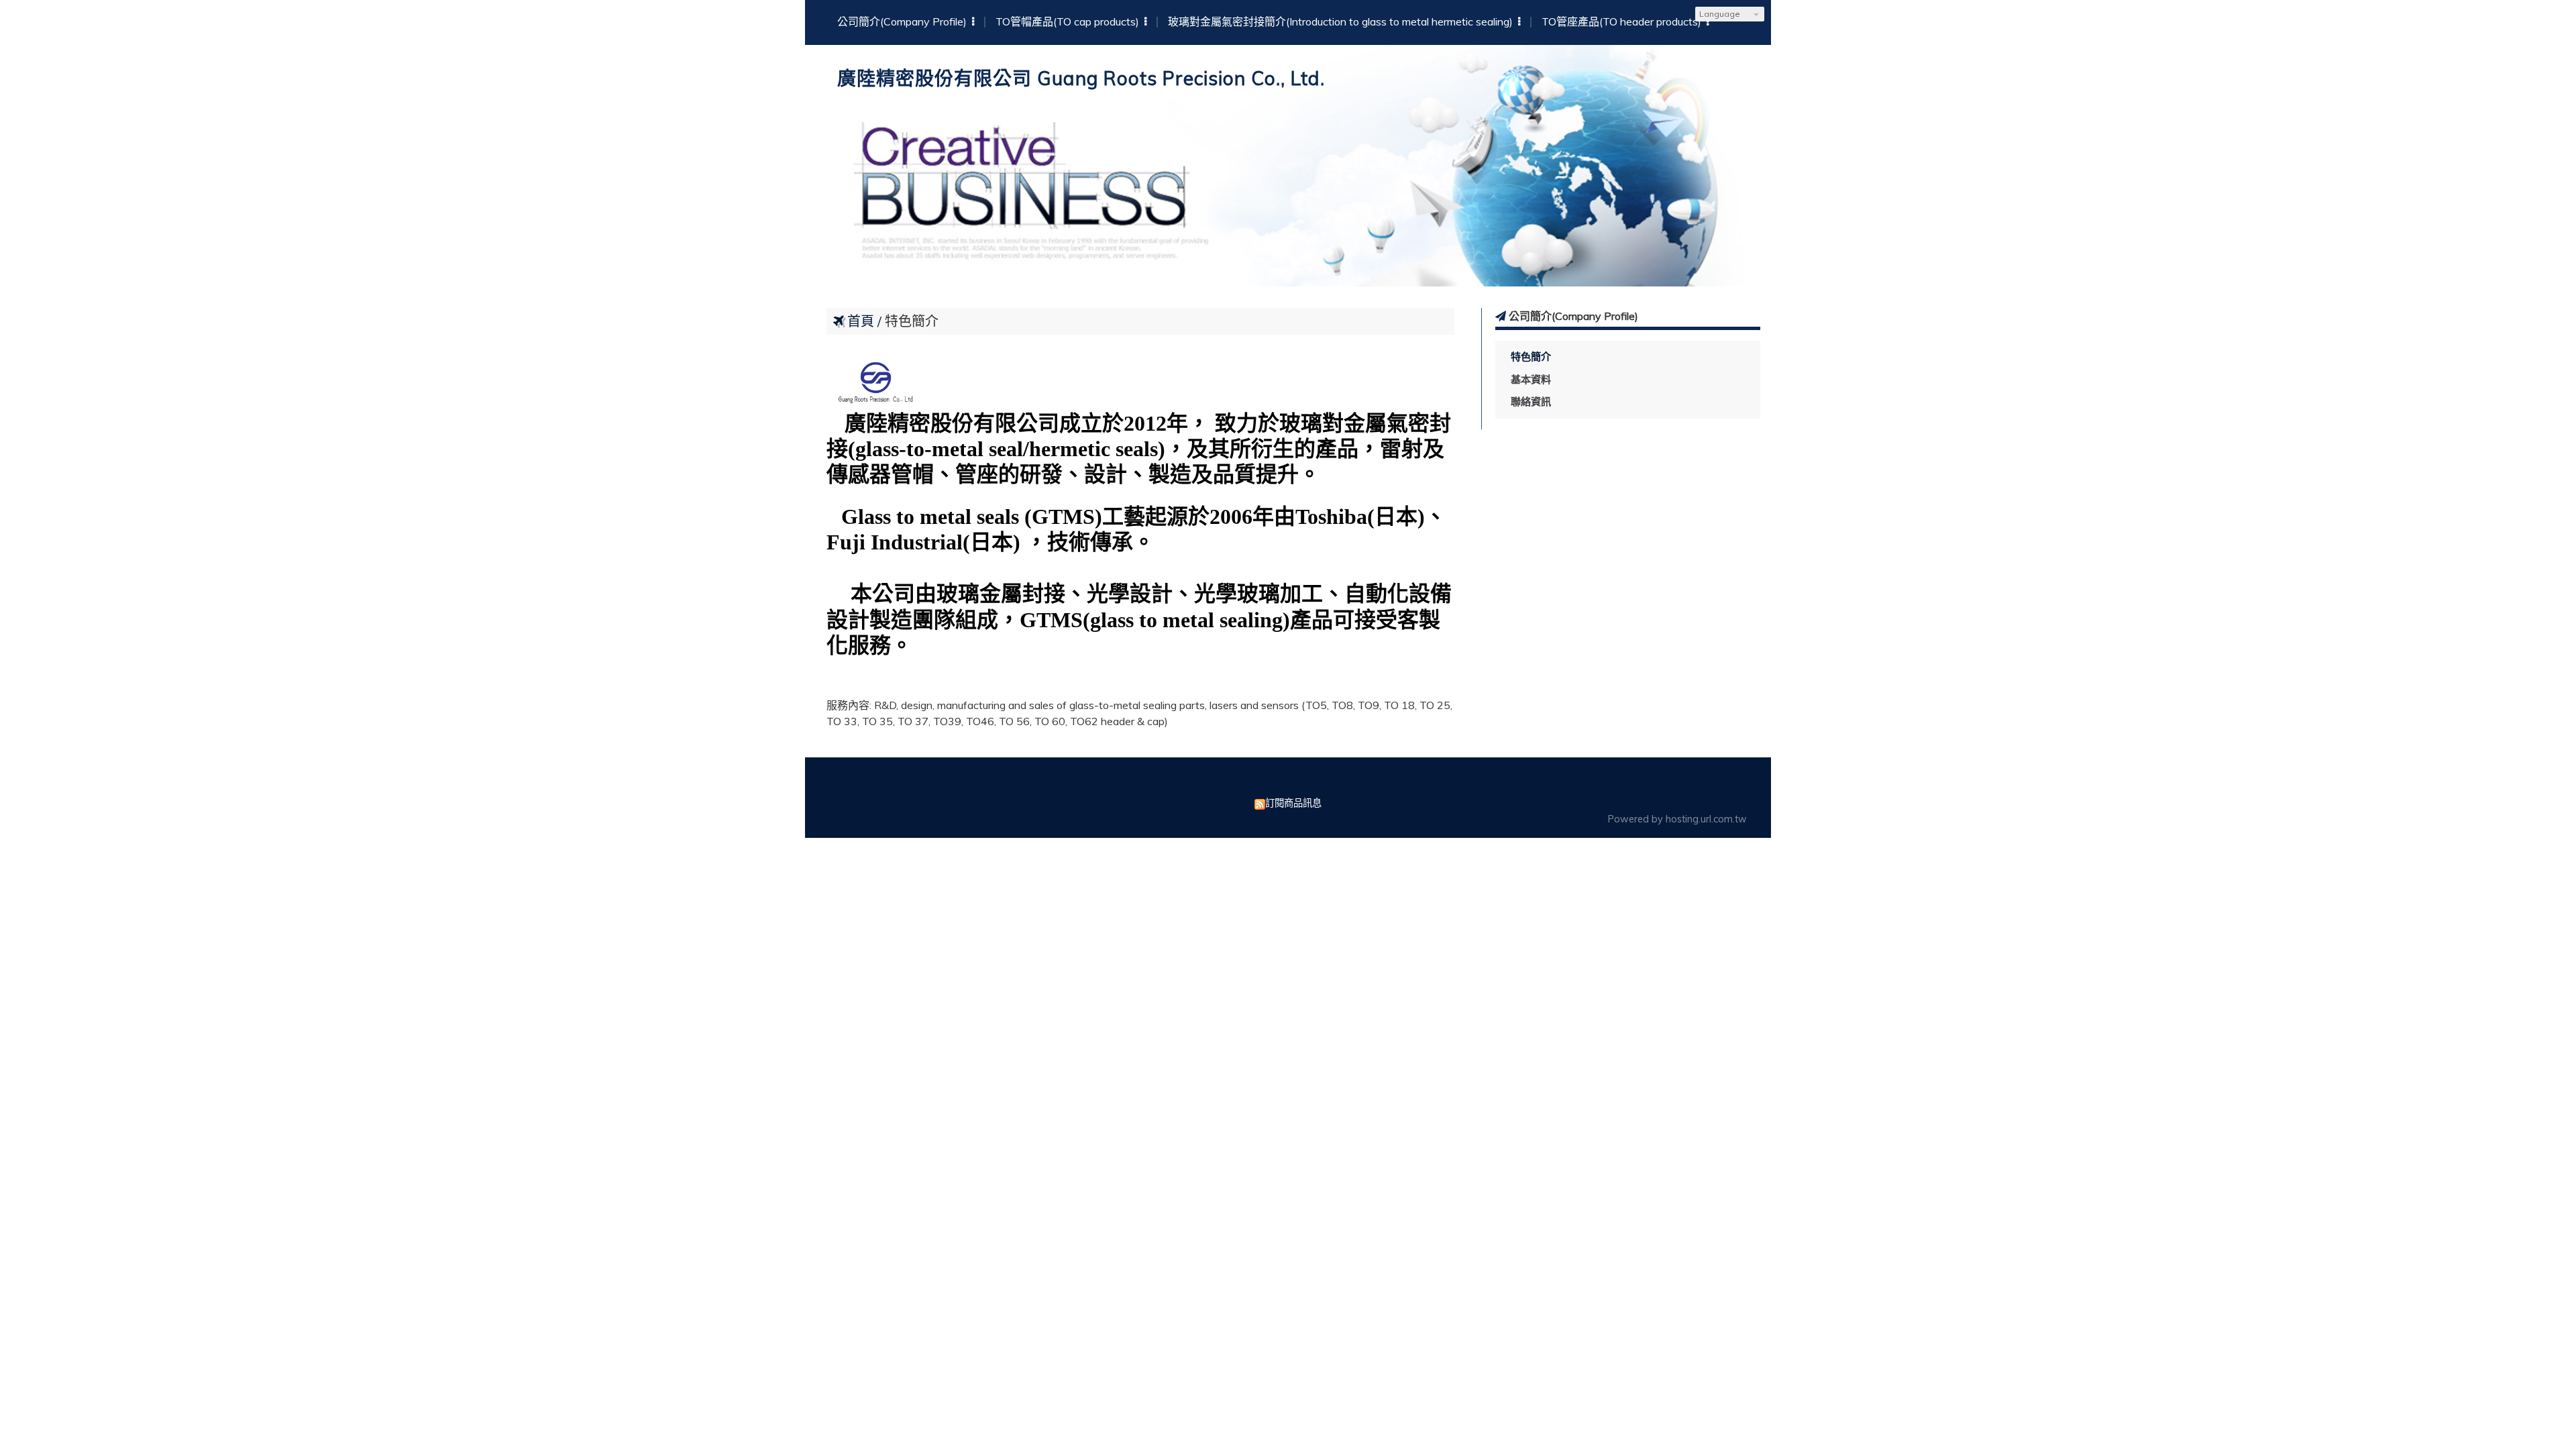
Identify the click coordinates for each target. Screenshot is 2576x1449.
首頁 (861, 321)
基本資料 (1531, 379)
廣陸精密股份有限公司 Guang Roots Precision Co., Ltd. (1081, 78)
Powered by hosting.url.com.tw (1677, 819)
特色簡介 (1531, 357)
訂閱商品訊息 (1293, 803)
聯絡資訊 (1531, 401)
